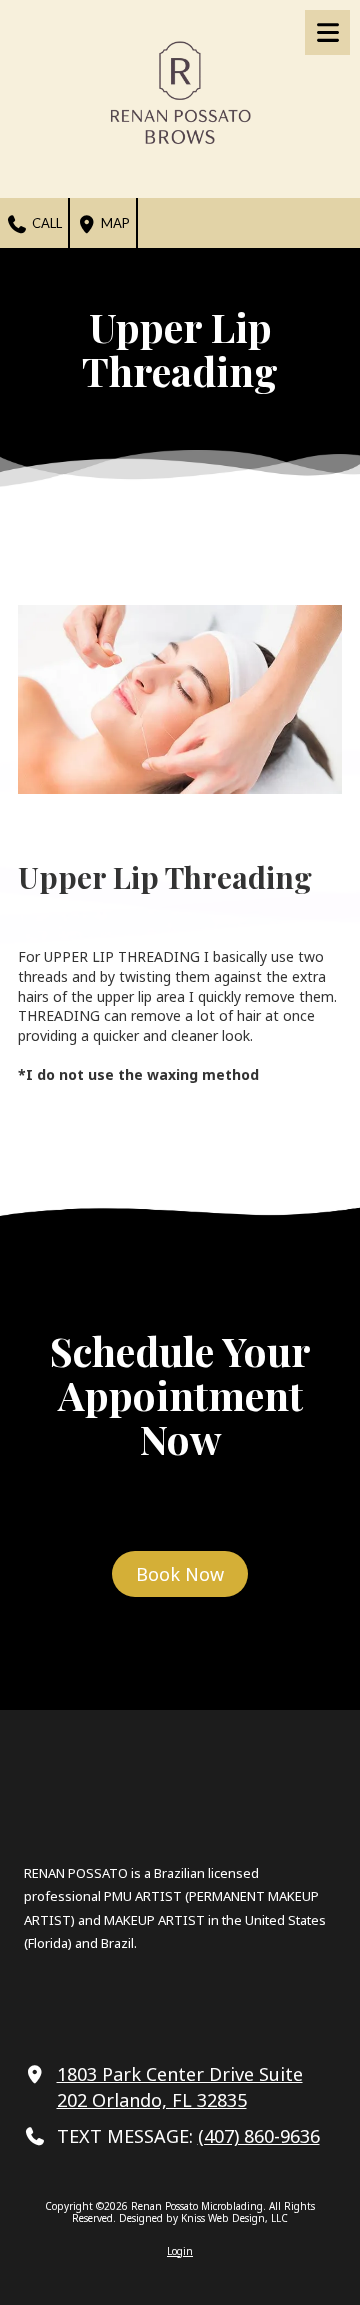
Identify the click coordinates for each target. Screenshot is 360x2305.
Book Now (180, 1574)
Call (45, 223)
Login (180, 2251)
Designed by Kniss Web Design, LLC (203, 2218)
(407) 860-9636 (259, 2136)
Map (114, 223)
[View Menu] (327, 32)
